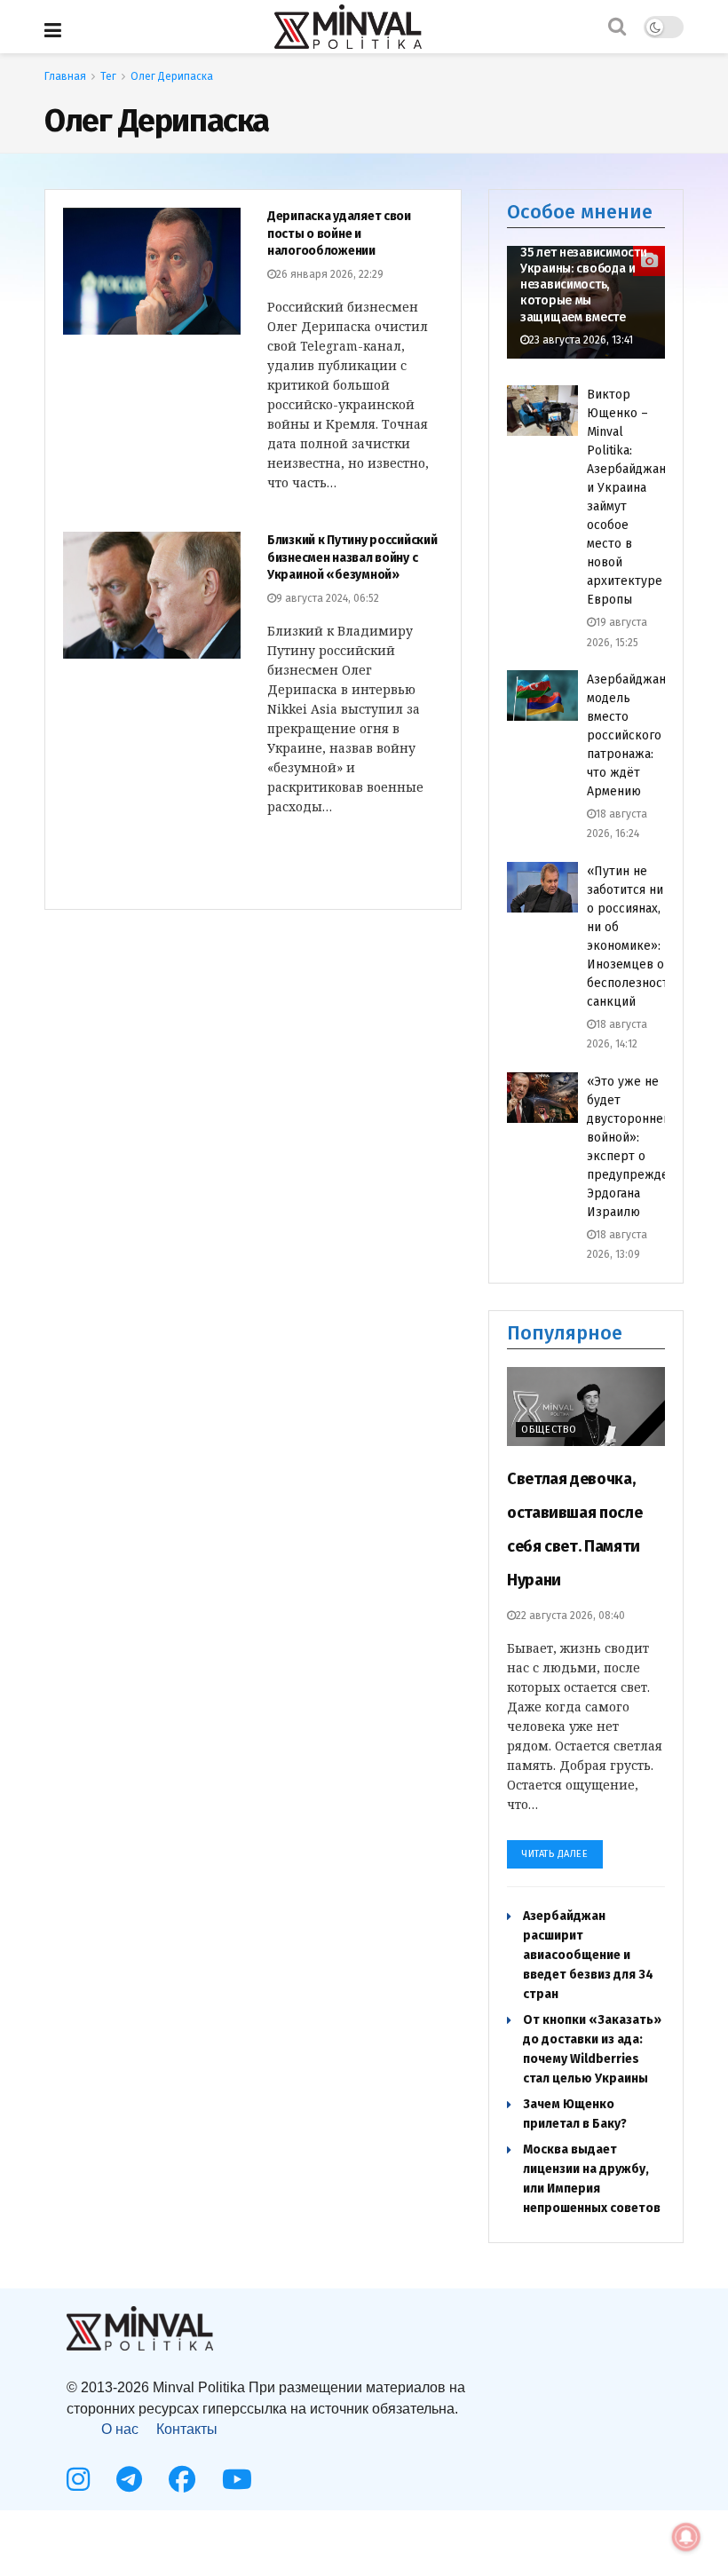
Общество (549, 1430)
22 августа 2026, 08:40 (570, 1616)
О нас (120, 2429)
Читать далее (555, 1854)
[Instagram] (78, 2479)
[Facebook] (182, 2479)
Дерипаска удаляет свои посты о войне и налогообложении (339, 233)
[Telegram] (129, 2479)
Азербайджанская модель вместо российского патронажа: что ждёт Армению (639, 735)
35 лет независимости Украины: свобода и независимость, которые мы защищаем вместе (583, 285)
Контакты (187, 2429)
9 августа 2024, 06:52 (328, 598)
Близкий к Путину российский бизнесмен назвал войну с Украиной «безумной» (352, 557)
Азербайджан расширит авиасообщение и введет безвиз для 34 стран (588, 1955)
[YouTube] (237, 2479)
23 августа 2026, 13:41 (581, 340)
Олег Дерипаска (172, 76)
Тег (108, 76)
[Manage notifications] (686, 2537)
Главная (65, 76)
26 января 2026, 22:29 (330, 274)
